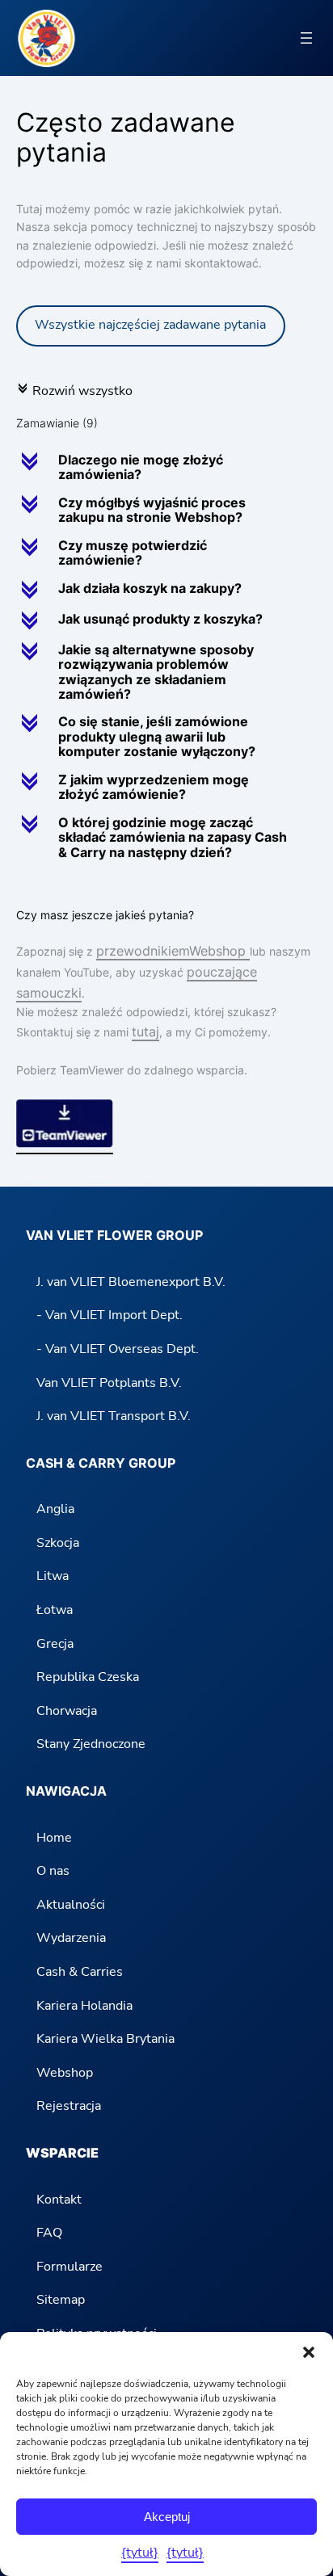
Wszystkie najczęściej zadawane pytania (150, 325)
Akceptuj (167, 2517)
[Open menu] (306, 38)
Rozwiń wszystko (74, 391)
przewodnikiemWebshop (173, 951)
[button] (309, 2352)
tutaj (145, 1032)
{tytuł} (140, 2553)
